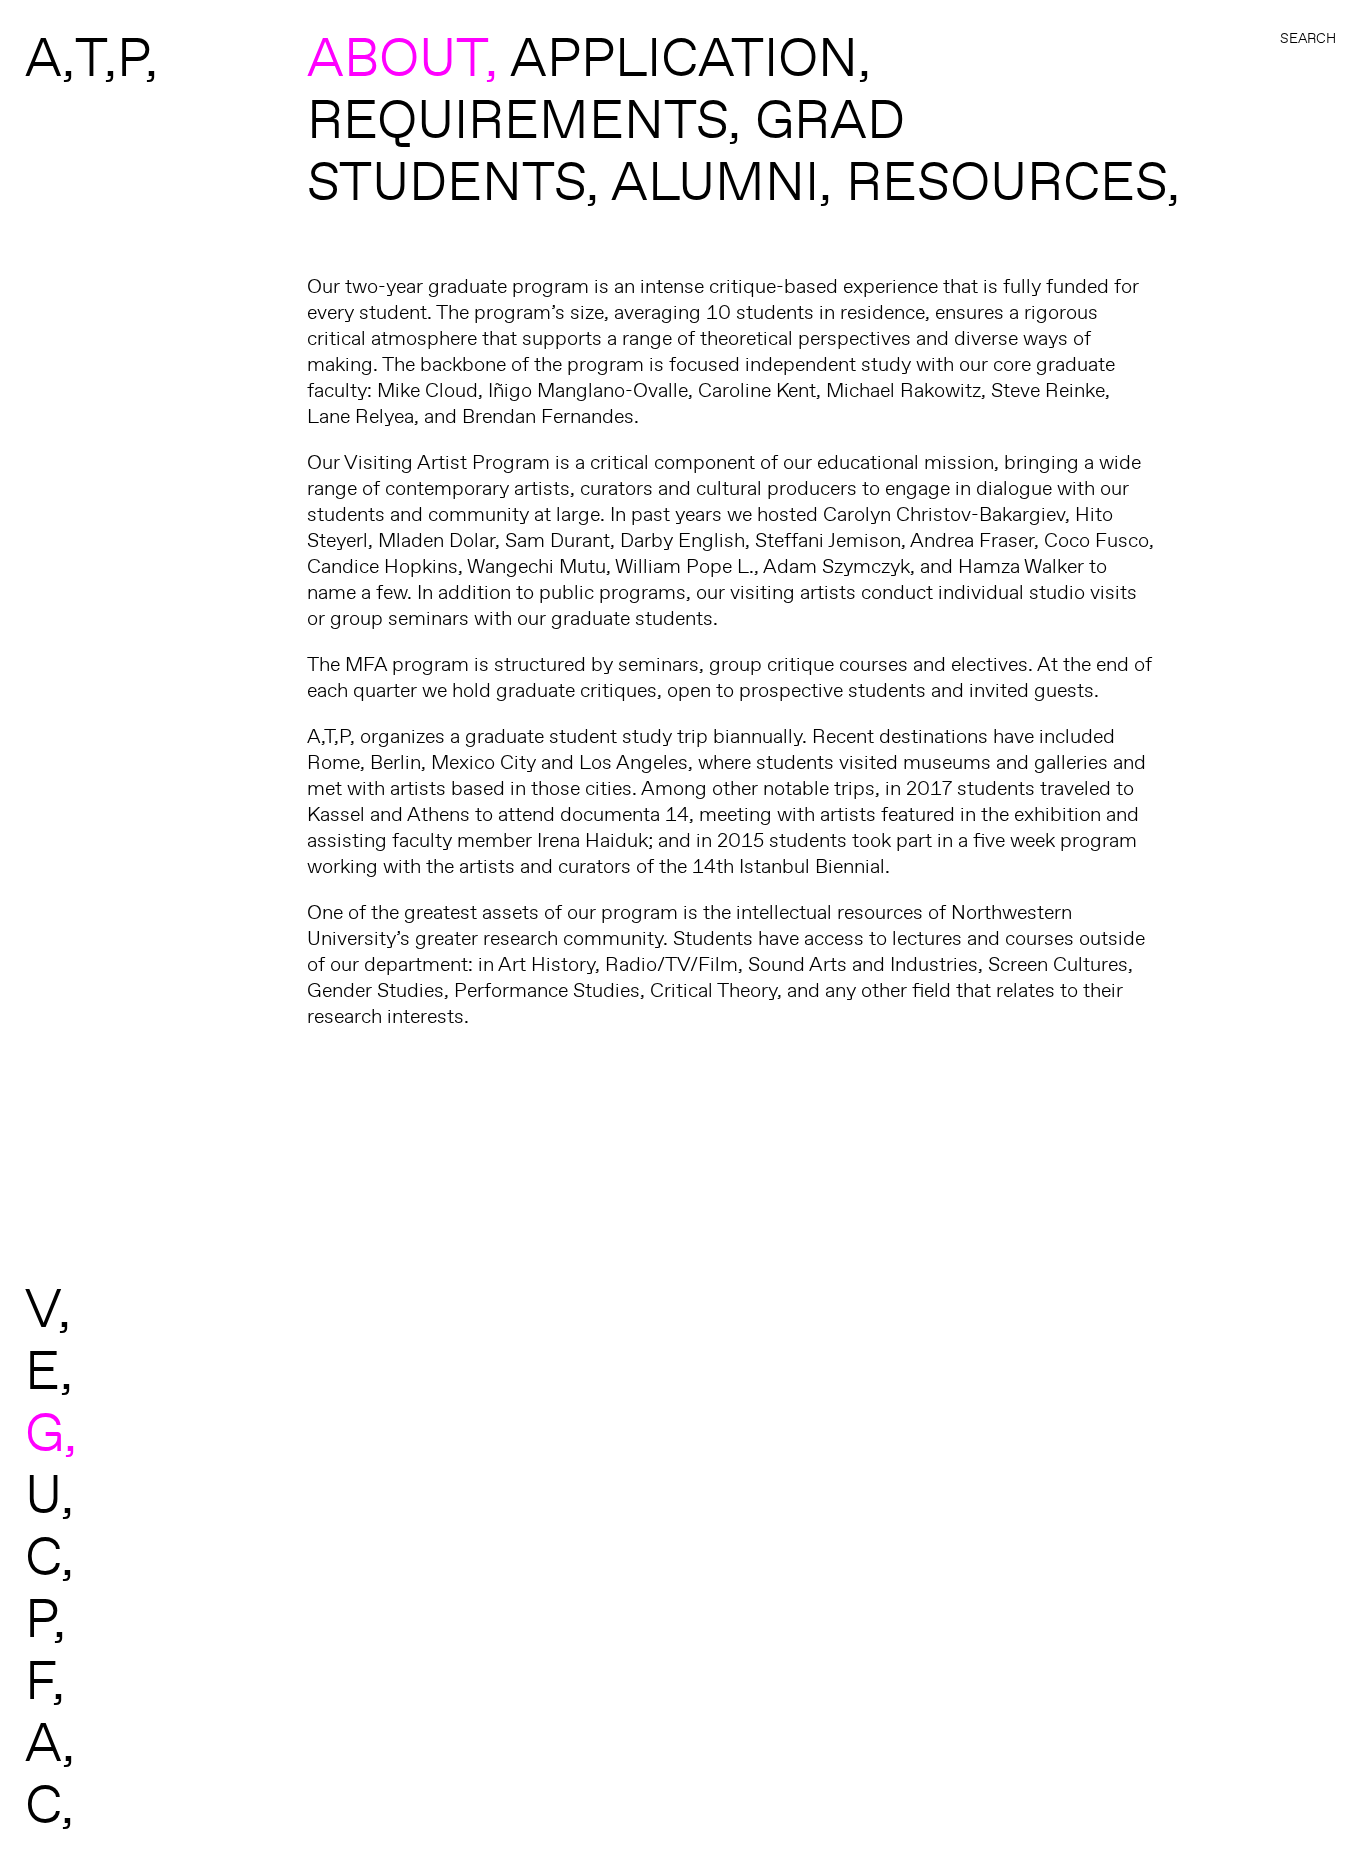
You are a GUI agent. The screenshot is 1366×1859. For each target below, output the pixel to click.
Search (1308, 38)
